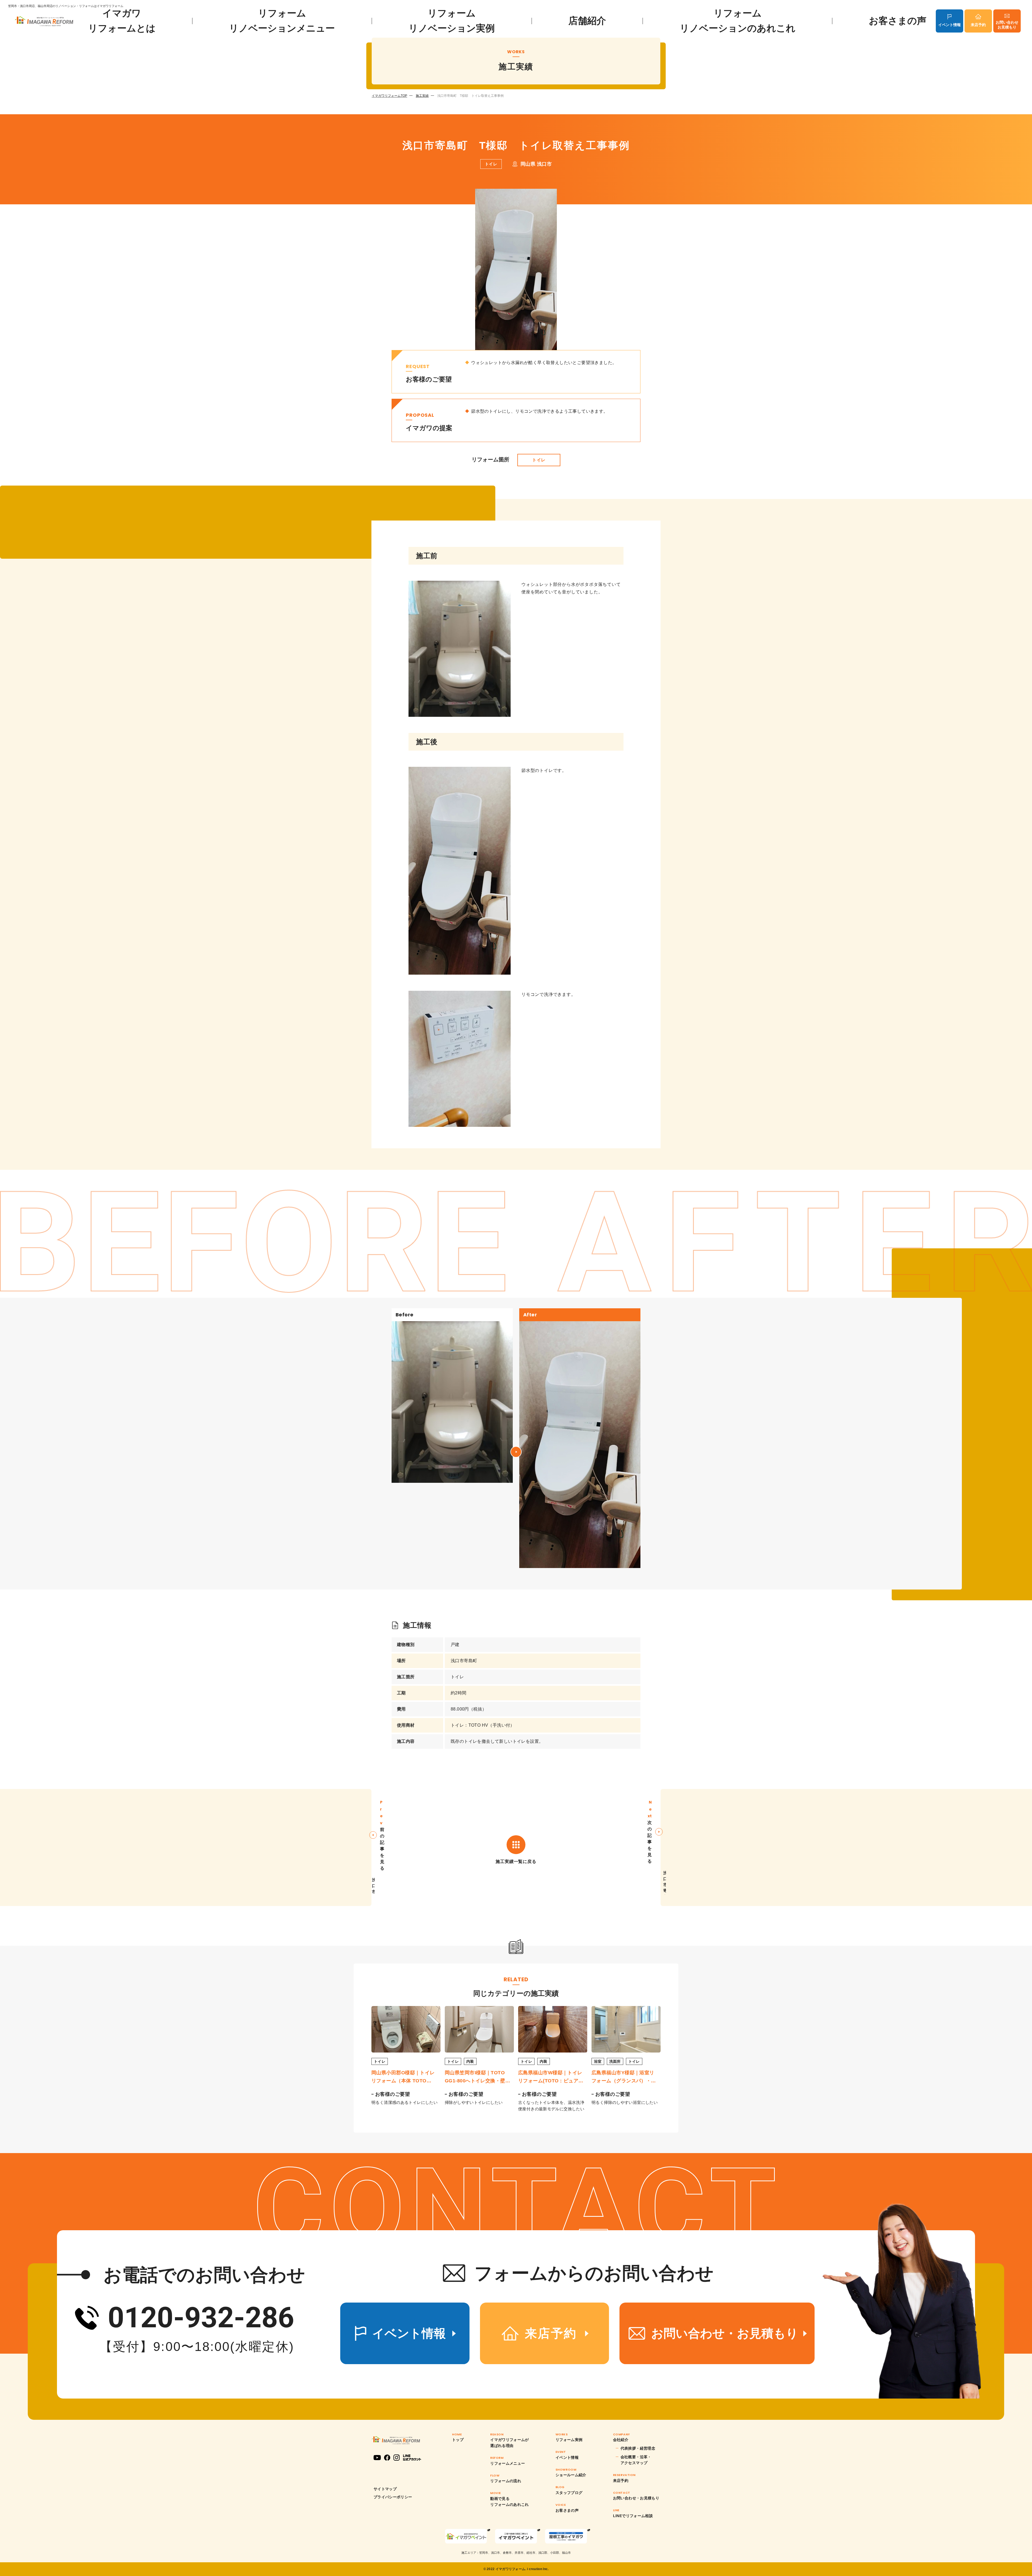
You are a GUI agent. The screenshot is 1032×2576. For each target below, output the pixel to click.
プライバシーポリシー (393, 2497)
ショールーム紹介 (571, 2475)
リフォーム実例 (569, 2440)
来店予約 (978, 25)
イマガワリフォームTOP (389, 96)
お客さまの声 (898, 21)
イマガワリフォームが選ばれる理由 (510, 2443)
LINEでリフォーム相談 (633, 2516)
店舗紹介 (587, 21)
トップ (458, 2440)
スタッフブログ (569, 2493)
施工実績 (422, 96)
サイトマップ (385, 2489)
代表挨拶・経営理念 (638, 2448)
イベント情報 (949, 25)
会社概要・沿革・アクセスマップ (636, 2460)
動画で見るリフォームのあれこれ (510, 2502)
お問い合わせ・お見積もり (636, 2498)
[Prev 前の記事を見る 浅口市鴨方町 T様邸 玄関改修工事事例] (186, 1847)
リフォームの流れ (506, 2481)
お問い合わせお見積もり (1007, 25)
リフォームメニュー (508, 2463)
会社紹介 (621, 2440)
